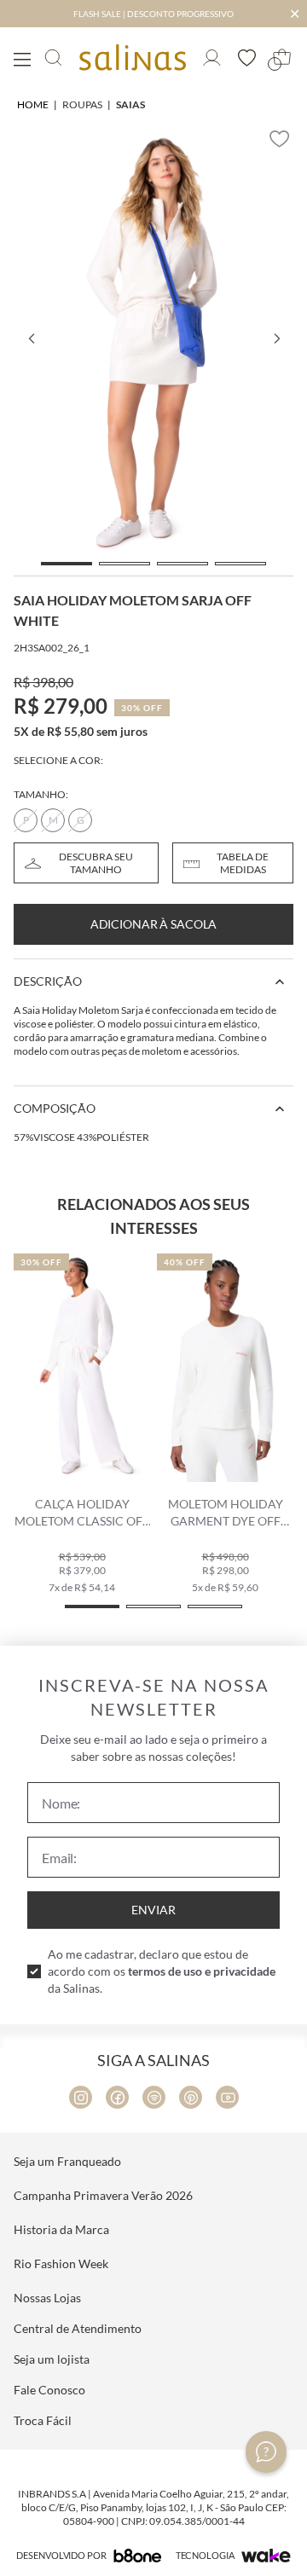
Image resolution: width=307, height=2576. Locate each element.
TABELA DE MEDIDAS (243, 863)
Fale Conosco (49, 2390)
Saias (130, 104)
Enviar (153, 1910)
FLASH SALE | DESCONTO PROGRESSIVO (153, 14)
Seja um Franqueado (67, 2161)
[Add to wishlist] (280, 139)
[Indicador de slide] (67, 564)
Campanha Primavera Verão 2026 (103, 2195)
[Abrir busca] (53, 58)
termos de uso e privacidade (202, 1971)
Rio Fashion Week (61, 2263)
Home (33, 104)
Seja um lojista (52, 2359)
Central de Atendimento (78, 2328)
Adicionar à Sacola (153, 924)
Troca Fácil (43, 2420)
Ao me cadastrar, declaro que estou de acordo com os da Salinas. (162, 1971)
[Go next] (276, 339)
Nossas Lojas (47, 2298)
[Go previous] (31, 339)
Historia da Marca (61, 2229)
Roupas (82, 104)
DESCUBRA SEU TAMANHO (96, 863)
